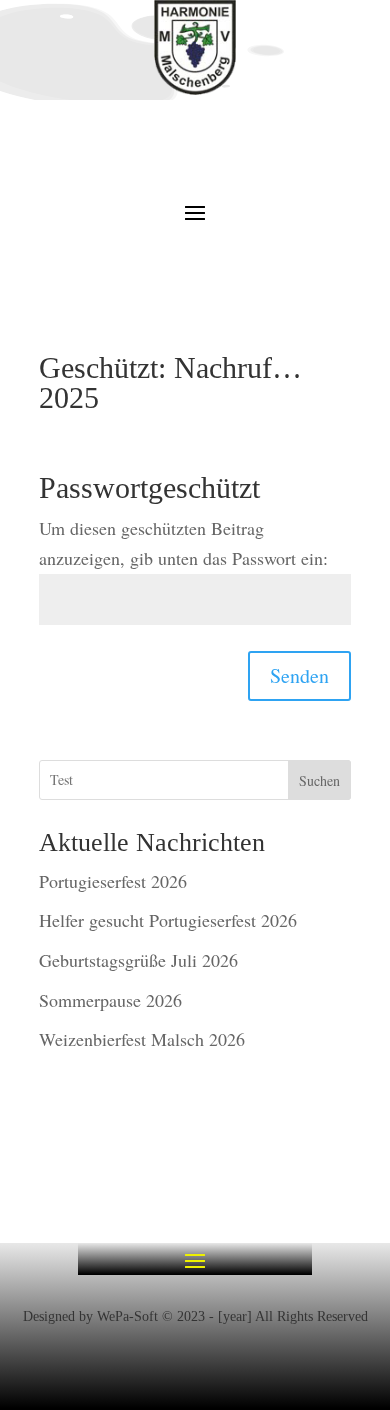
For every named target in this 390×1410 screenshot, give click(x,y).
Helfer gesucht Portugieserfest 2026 (168, 920)
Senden (299, 675)
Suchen (319, 780)
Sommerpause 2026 (110, 1000)
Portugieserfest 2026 (113, 881)
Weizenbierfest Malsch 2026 (142, 1039)
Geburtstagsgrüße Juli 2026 (138, 960)
